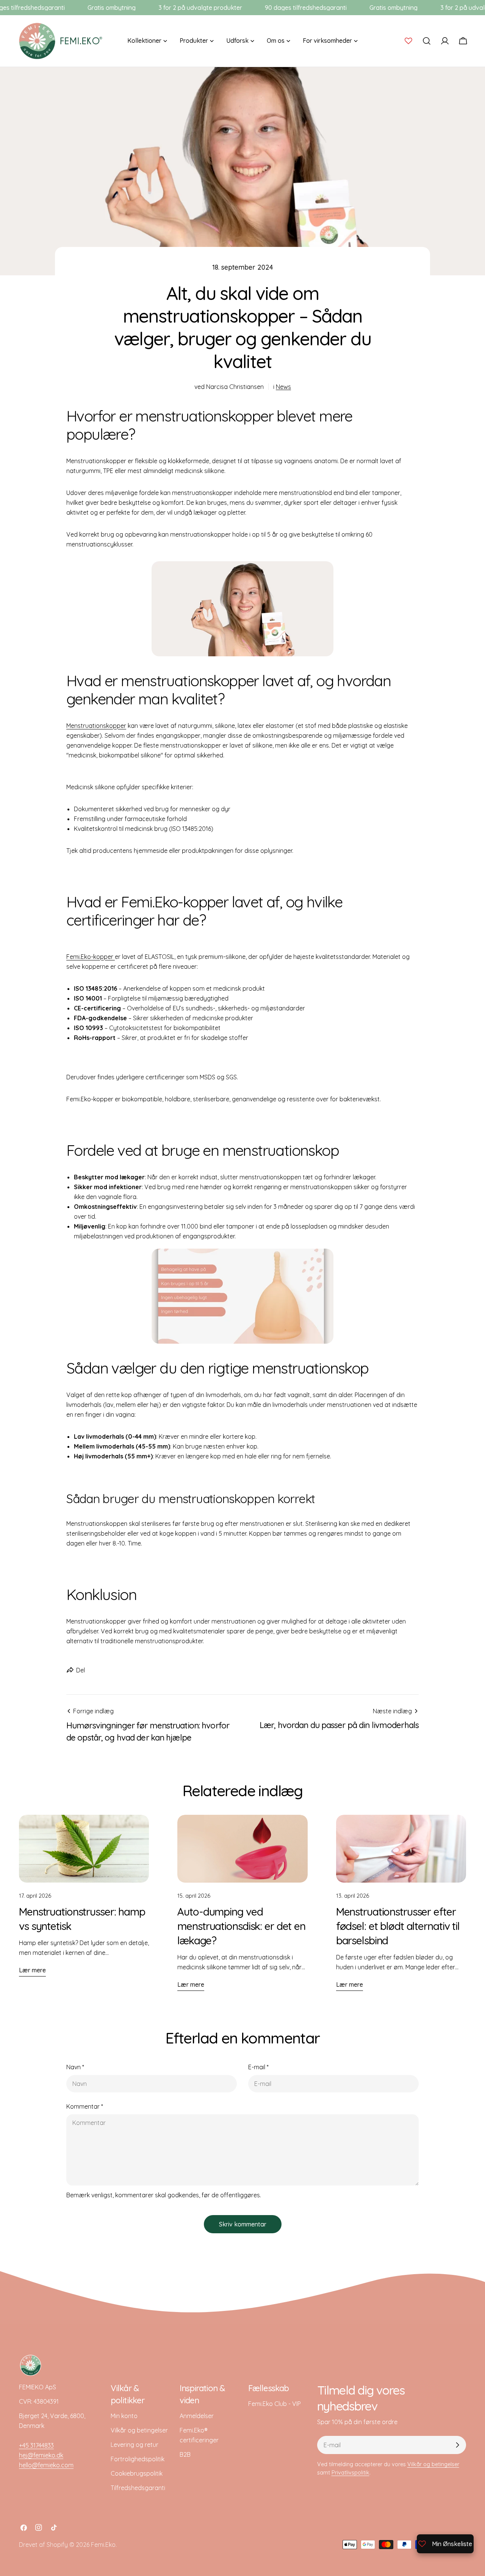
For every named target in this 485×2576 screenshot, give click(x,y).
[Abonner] (457, 2445)
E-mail (258, 2067)
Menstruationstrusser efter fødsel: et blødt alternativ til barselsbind (398, 1926)
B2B (185, 2454)
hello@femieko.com (46, 2465)
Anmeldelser (197, 2416)
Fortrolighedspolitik (138, 2459)
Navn (75, 2067)
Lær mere (32, 1970)
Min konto (124, 2416)
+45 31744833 (36, 2445)
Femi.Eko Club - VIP (275, 2404)
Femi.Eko (103, 2545)
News (283, 387)
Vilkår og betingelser (139, 2430)
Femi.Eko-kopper (91, 957)
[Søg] (427, 41)
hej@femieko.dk (41, 2455)
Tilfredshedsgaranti (138, 2488)
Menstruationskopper (96, 726)
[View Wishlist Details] (408, 41)
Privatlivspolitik (350, 2473)
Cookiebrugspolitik (137, 2473)
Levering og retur (135, 2445)
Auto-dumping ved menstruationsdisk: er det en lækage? (241, 1926)
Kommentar (85, 2106)
